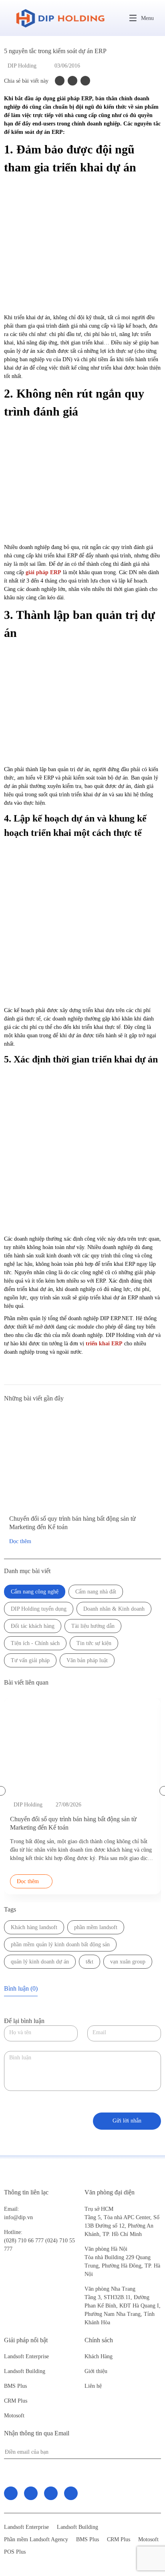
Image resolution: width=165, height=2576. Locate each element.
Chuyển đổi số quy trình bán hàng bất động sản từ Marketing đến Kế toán (72, 1523)
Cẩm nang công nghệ (35, 1592)
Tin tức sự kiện (94, 1643)
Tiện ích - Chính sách (35, 1643)
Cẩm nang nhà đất (96, 1592)
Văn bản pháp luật (87, 1660)
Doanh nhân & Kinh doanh (114, 1609)
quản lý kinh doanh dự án (40, 1962)
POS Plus (15, 2552)
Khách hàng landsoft (34, 1927)
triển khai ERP (104, 1344)
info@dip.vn (18, 2217)
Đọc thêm (20, 1541)
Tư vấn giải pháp (30, 1660)
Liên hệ (93, 2386)
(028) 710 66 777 (25, 2236)
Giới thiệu (96, 2371)
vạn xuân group (128, 1962)
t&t (90, 1962)
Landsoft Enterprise (26, 2356)
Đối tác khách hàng (33, 1626)
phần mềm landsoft (96, 1927)
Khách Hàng (99, 2356)
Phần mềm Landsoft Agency (36, 2539)
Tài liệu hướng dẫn (93, 1626)
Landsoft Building (25, 2371)
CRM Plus (16, 2401)
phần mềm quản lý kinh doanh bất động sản (60, 1944)
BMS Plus (15, 2386)
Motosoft (14, 2416)
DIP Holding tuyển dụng (39, 1609)
